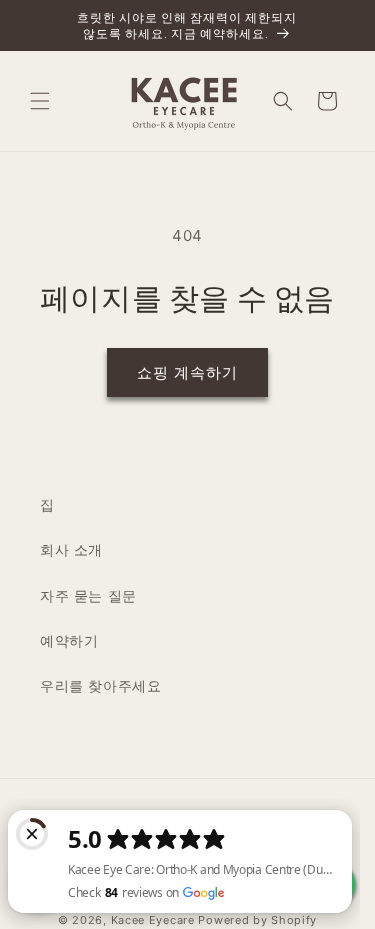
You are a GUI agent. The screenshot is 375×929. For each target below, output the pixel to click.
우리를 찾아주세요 (100, 685)
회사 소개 (71, 549)
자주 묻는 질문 (88, 595)
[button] (40, 101)
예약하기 (69, 640)
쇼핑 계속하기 (187, 372)
